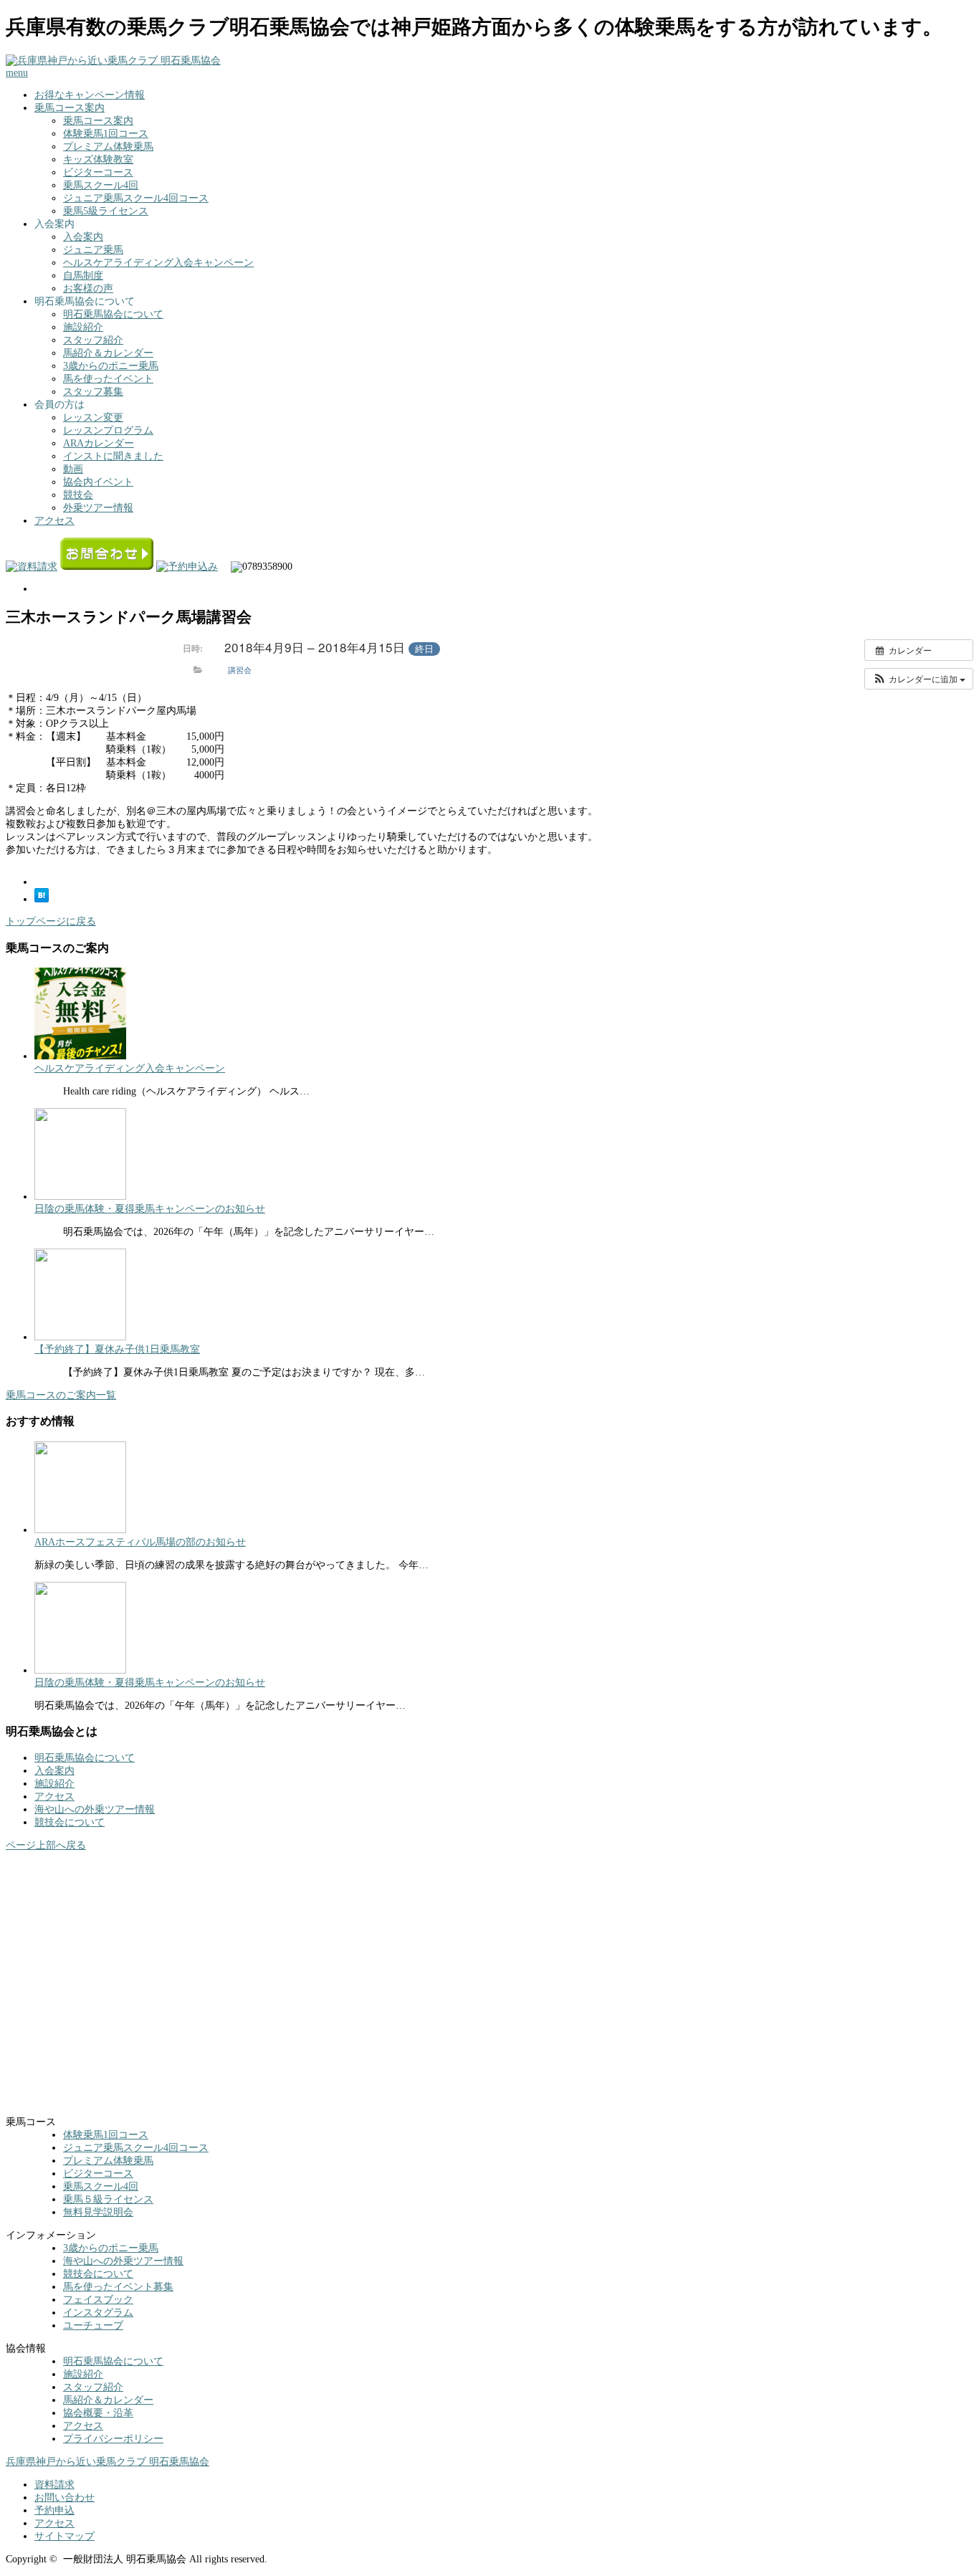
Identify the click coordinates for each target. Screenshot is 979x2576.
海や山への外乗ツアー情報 (95, 1809)
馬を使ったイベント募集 (118, 2287)
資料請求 (54, 2485)
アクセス (54, 521)
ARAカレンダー (99, 443)
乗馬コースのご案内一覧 (61, 1395)
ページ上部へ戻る (46, 1845)
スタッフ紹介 (93, 340)
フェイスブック (98, 2300)
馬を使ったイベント (108, 379)
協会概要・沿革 (98, 2413)
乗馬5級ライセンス (106, 211)
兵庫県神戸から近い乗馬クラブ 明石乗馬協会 (108, 2462)
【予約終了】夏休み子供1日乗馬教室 (117, 1349)
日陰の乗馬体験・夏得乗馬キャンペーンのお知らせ (150, 1209)
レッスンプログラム (108, 430)
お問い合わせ (65, 2498)
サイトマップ (65, 2536)
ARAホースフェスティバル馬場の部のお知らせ (140, 1542)
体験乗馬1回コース (106, 134)
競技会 (78, 495)
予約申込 (54, 2510)
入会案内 (83, 237)
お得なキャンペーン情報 (90, 95)
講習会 (240, 669)
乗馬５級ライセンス (108, 2199)
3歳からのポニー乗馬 (111, 366)
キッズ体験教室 (98, 159)
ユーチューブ (93, 2325)
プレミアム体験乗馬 (108, 147)
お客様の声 (88, 288)
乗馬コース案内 (70, 108)
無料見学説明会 (98, 2212)
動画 (73, 469)
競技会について (70, 1822)
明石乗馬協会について (113, 314)
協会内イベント (98, 482)
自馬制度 (83, 276)
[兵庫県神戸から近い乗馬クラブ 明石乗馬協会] (113, 61)
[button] (919, 679)
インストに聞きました (113, 456)
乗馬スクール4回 (101, 185)
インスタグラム (98, 2313)
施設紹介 (83, 327)
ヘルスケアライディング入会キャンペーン (158, 263)
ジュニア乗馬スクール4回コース (136, 198)
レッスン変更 (93, 418)
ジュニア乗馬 (93, 250)
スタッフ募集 (93, 392)
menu (17, 73)
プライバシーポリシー (113, 2439)
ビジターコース (98, 172)
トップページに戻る (51, 921)
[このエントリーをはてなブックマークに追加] (42, 899)
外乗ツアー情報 (98, 508)
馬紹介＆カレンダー (108, 353)
